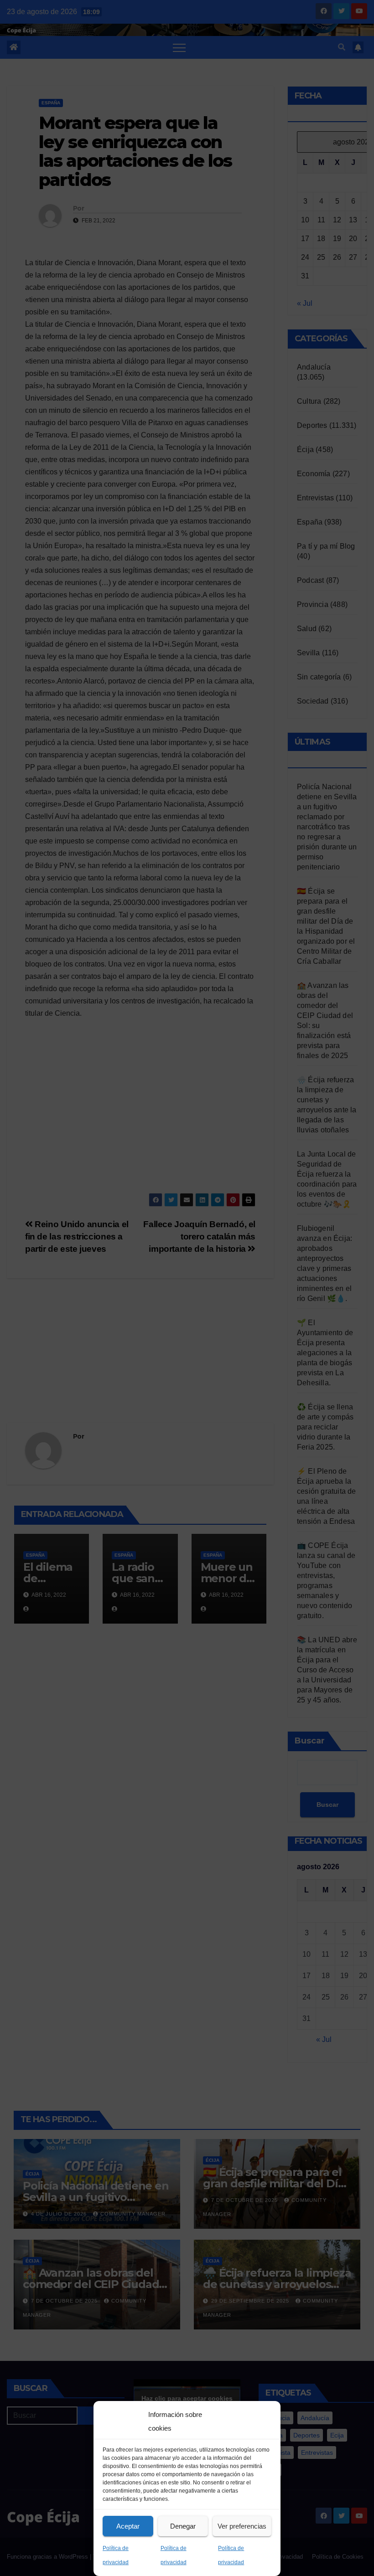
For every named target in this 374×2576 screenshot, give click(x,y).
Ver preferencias (242, 2526)
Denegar (183, 2526)
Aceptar (128, 2526)
